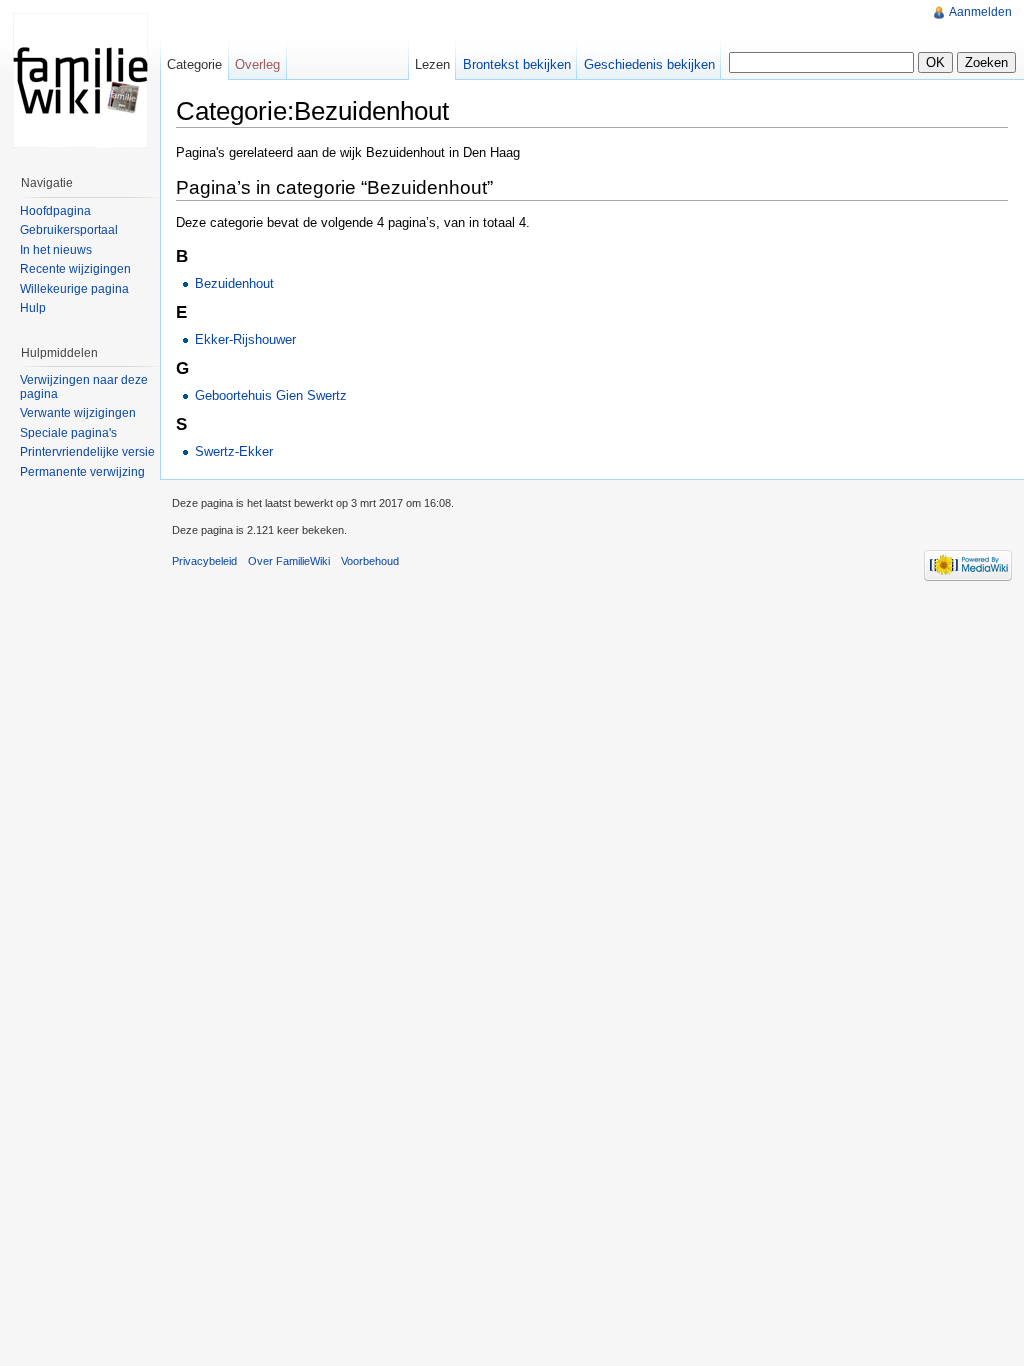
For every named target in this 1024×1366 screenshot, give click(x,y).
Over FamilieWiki (289, 561)
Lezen (432, 64)
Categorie (194, 64)
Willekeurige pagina (74, 289)
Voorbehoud (370, 561)
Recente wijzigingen (75, 269)
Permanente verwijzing (82, 472)
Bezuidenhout (234, 283)
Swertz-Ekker (234, 451)
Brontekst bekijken (517, 64)
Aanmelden (980, 12)
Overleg (257, 64)
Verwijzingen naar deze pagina (84, 387)
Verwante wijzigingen (78, 413)
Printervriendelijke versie (87, 452)
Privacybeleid (204, 561)
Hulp (33, 308)
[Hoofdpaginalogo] (80, 80)
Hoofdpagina (55, 211)
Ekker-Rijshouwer (245, 339)
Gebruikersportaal (69, 230)
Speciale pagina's (68, 433)
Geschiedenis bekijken (649, 64)
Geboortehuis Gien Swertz (271, 395)
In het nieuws (56, 250)
